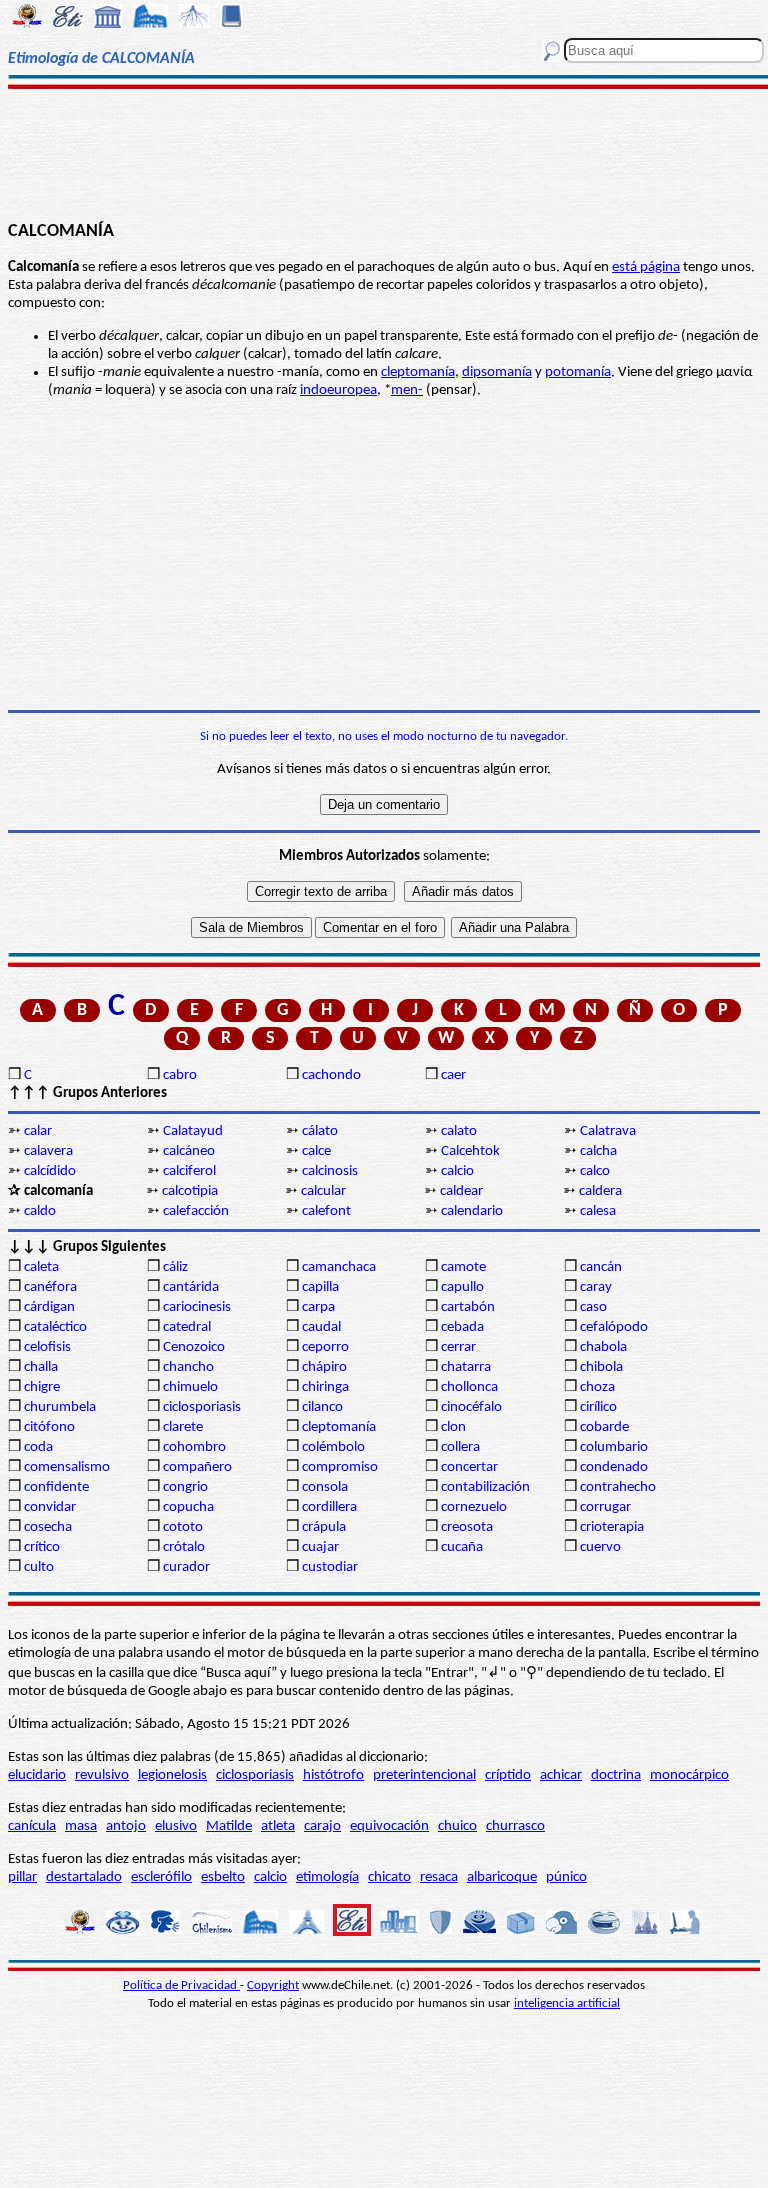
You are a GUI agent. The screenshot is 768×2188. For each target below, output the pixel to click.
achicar (561, 1775)
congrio (185, 1487)
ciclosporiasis (202, 1407)
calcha (598, 1151)
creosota (467, 1527)
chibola (601, 1367)
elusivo (176, 1826)
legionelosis (172, 1775)
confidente (56, 1487)
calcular (323, 1191)
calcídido (50, 1171)
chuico (457, 1826)
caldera (600, 1191)
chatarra (466, 1367)
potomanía (578, 372)
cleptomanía (418, 372)
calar (38, 1131)
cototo (183, 1527)
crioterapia (612, 1527)
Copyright (273, 1985)
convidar (50, 1507)
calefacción (196, 1211)
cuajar (320, 1547)
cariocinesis (197, 1307)
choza (597, 1387)
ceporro (325, 1347)
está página (646, 267)
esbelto (223, 1877)
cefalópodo (614, 1327)
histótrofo (333, 1775)
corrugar (605, 1507)
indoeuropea (338, 390)
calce (316, 1151)
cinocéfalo (471, 1407)
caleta (41, 1267)
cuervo (600, 1547)
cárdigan (49, 1307)
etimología (327, 1877)
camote (463, 1267)
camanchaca (339, 1267)
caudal (321, 1327)
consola (325, 1487)
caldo (40, 1211)
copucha (188, 1507)
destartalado (84, 1877)
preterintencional (424, 1775)
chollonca (469, 1387)
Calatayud (193, 1131)
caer (453, 1075)
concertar (469, 1467)
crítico (42, 1547)
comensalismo (67, 1467)
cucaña (462, 1547)
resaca (439, 1877)
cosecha (48, 1527)
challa (41, 1367)
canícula (32, 1826)
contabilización (485, 1487)
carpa (318, 1307)
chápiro (324, 1367)
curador (186, 1567)
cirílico (598, 1407)
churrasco (515, 1826)
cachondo (331, 1075)
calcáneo (189, 1151)
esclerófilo (161, 1877)
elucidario (37, 1775)
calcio (457, 1171)
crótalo (184, 1547)
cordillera (329, 1507)
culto (39, 1567)
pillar (22, 1877)
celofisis (47, 1347)
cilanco (322, 1407)
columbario (614, 1447)
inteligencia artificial (567, 2003)
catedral (187, 1327)
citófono (49, 1427)
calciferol (189, 1171)
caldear (461, 1191)
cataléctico (55, 1327)
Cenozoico (194, 1347)
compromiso (340, 1467)
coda (38, 1447)
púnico (566, 1877)
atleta (278, 1826)
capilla (320, 1287)
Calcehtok (470, 1151)
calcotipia (190, 1191)
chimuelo (190, 1387)
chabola (603, 1347)
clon (453, 1427)
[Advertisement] (384, 152)
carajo (322, 1826)
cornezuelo (474, 1507)
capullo (462, 1287)
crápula (324, 1527)
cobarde (604, 1427)
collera (460, 1447)
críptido (508, 1775)
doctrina (616, 1775)
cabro (180, 1075)
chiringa (325, 1387)
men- (407, 390)
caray (596, 1287)
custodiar (330, 1567)
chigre (42, 1387)
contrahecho (618, 1487)
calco (595, 1171)
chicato (389, 1877)
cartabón (468, 1307)
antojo (126, 1826)
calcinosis (330, 1171)
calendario (472, 1211)
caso (593, 1307)
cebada (462, 1327)
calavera (48, 1151)
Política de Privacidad (181, 1985)
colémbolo (333, 1447)
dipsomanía (497, 372)
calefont (326, 1211)
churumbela (60, 1407)
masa (81, 1826)
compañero (197, 1467)
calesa (598, 1211)
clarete (183, 1427)
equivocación (389, 1826)
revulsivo (102, 1775)
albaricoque (502, 1877)
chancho (188, 1367)
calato (459, 1131)
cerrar (458, 1347)
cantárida (191, 1287)
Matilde (229, 1826)
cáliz (175, 1267)
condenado (614, 1467)
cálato (320, 1131)
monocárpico (689, 1775)
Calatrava (608, 1131)
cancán (601, 1267)
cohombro (194, 1447)
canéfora (50, 1287)
